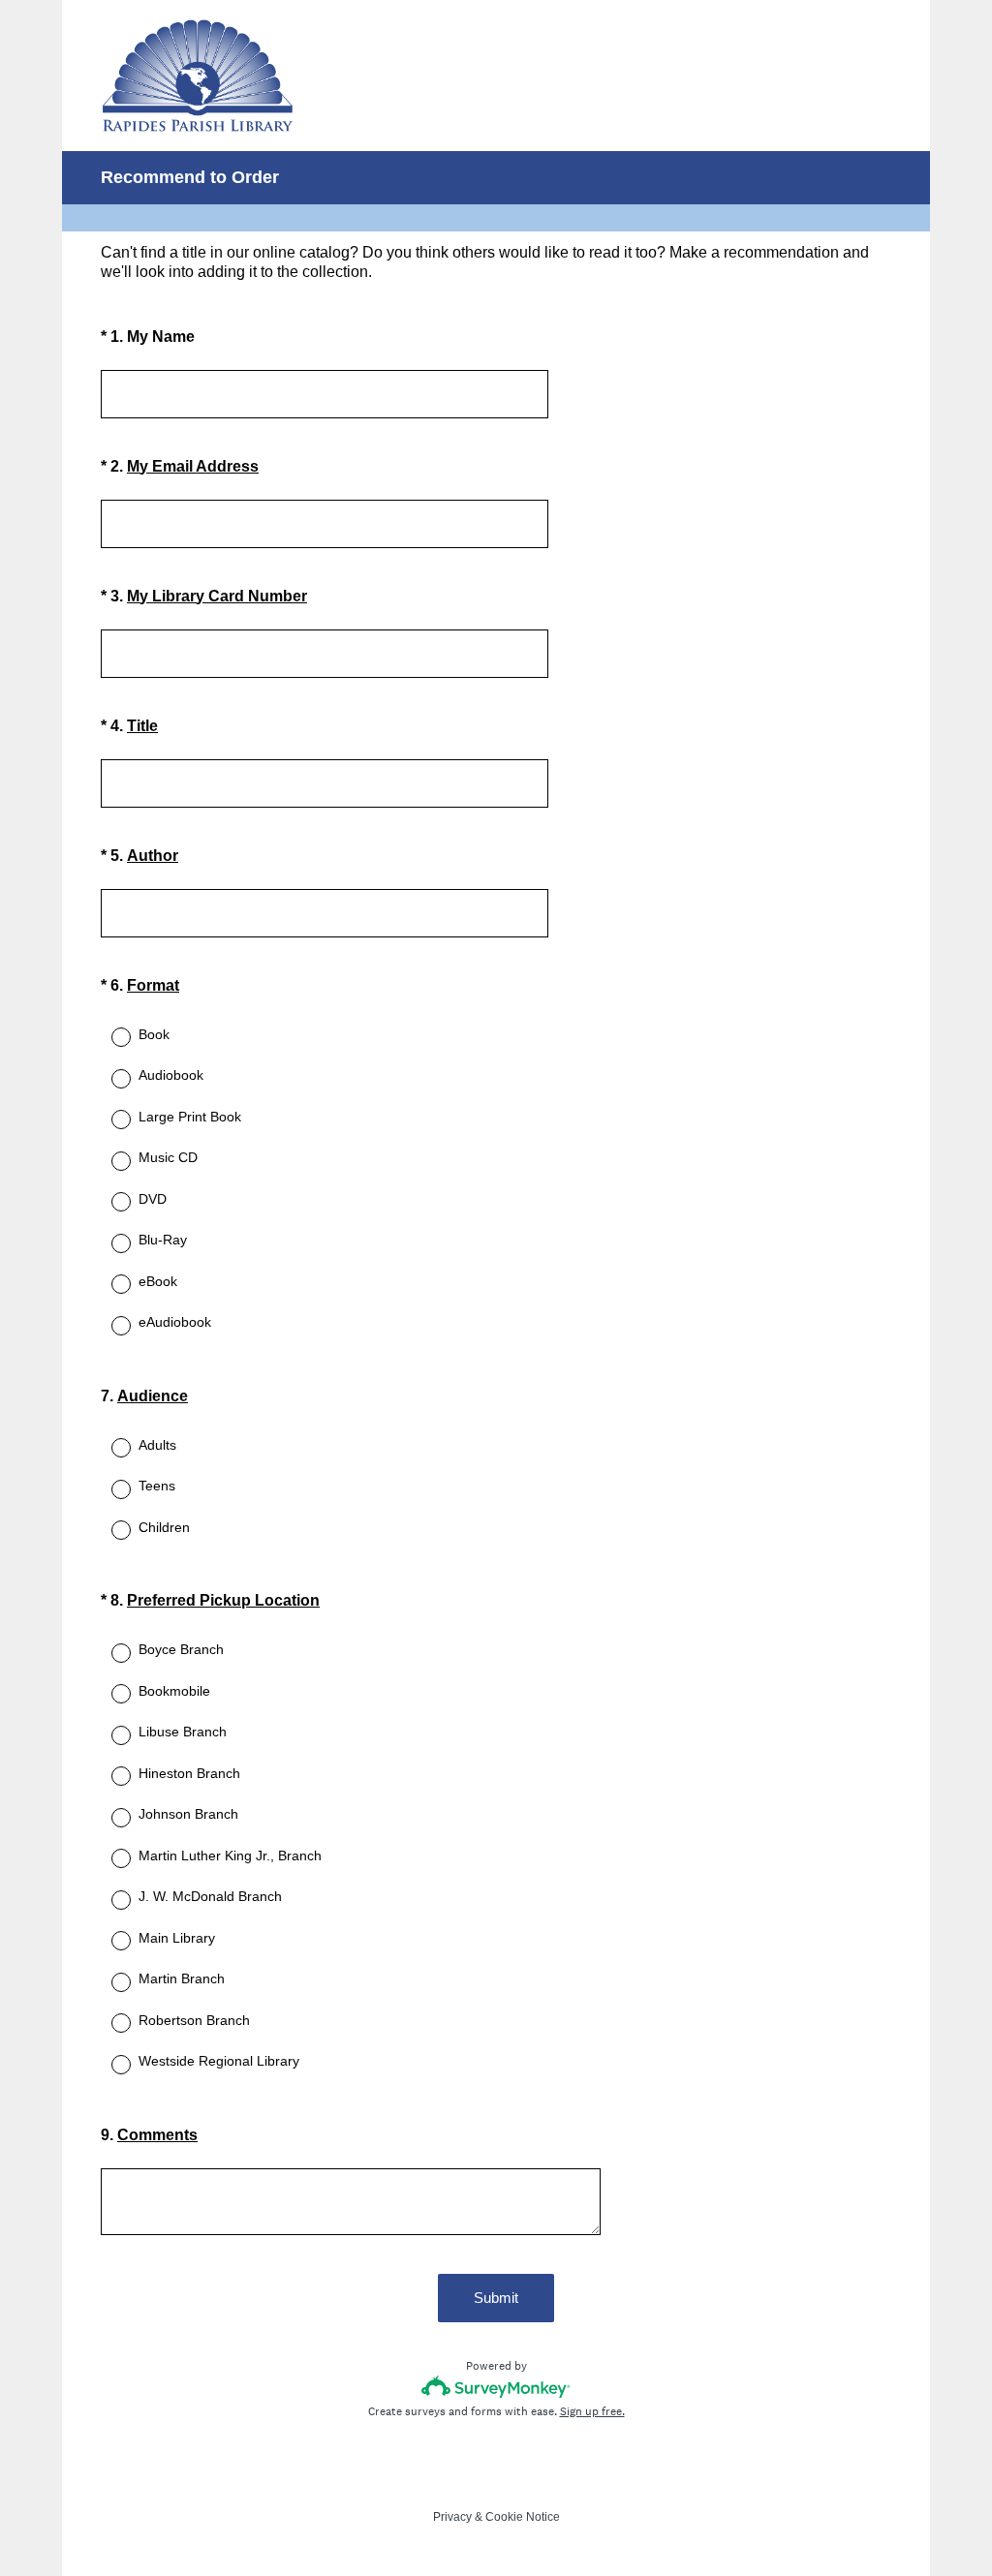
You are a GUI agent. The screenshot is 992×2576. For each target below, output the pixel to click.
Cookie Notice (523, 2517)
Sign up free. (592, 2411)
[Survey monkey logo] (496, 2387)
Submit (496, 2298)
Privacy (452, 2517)
